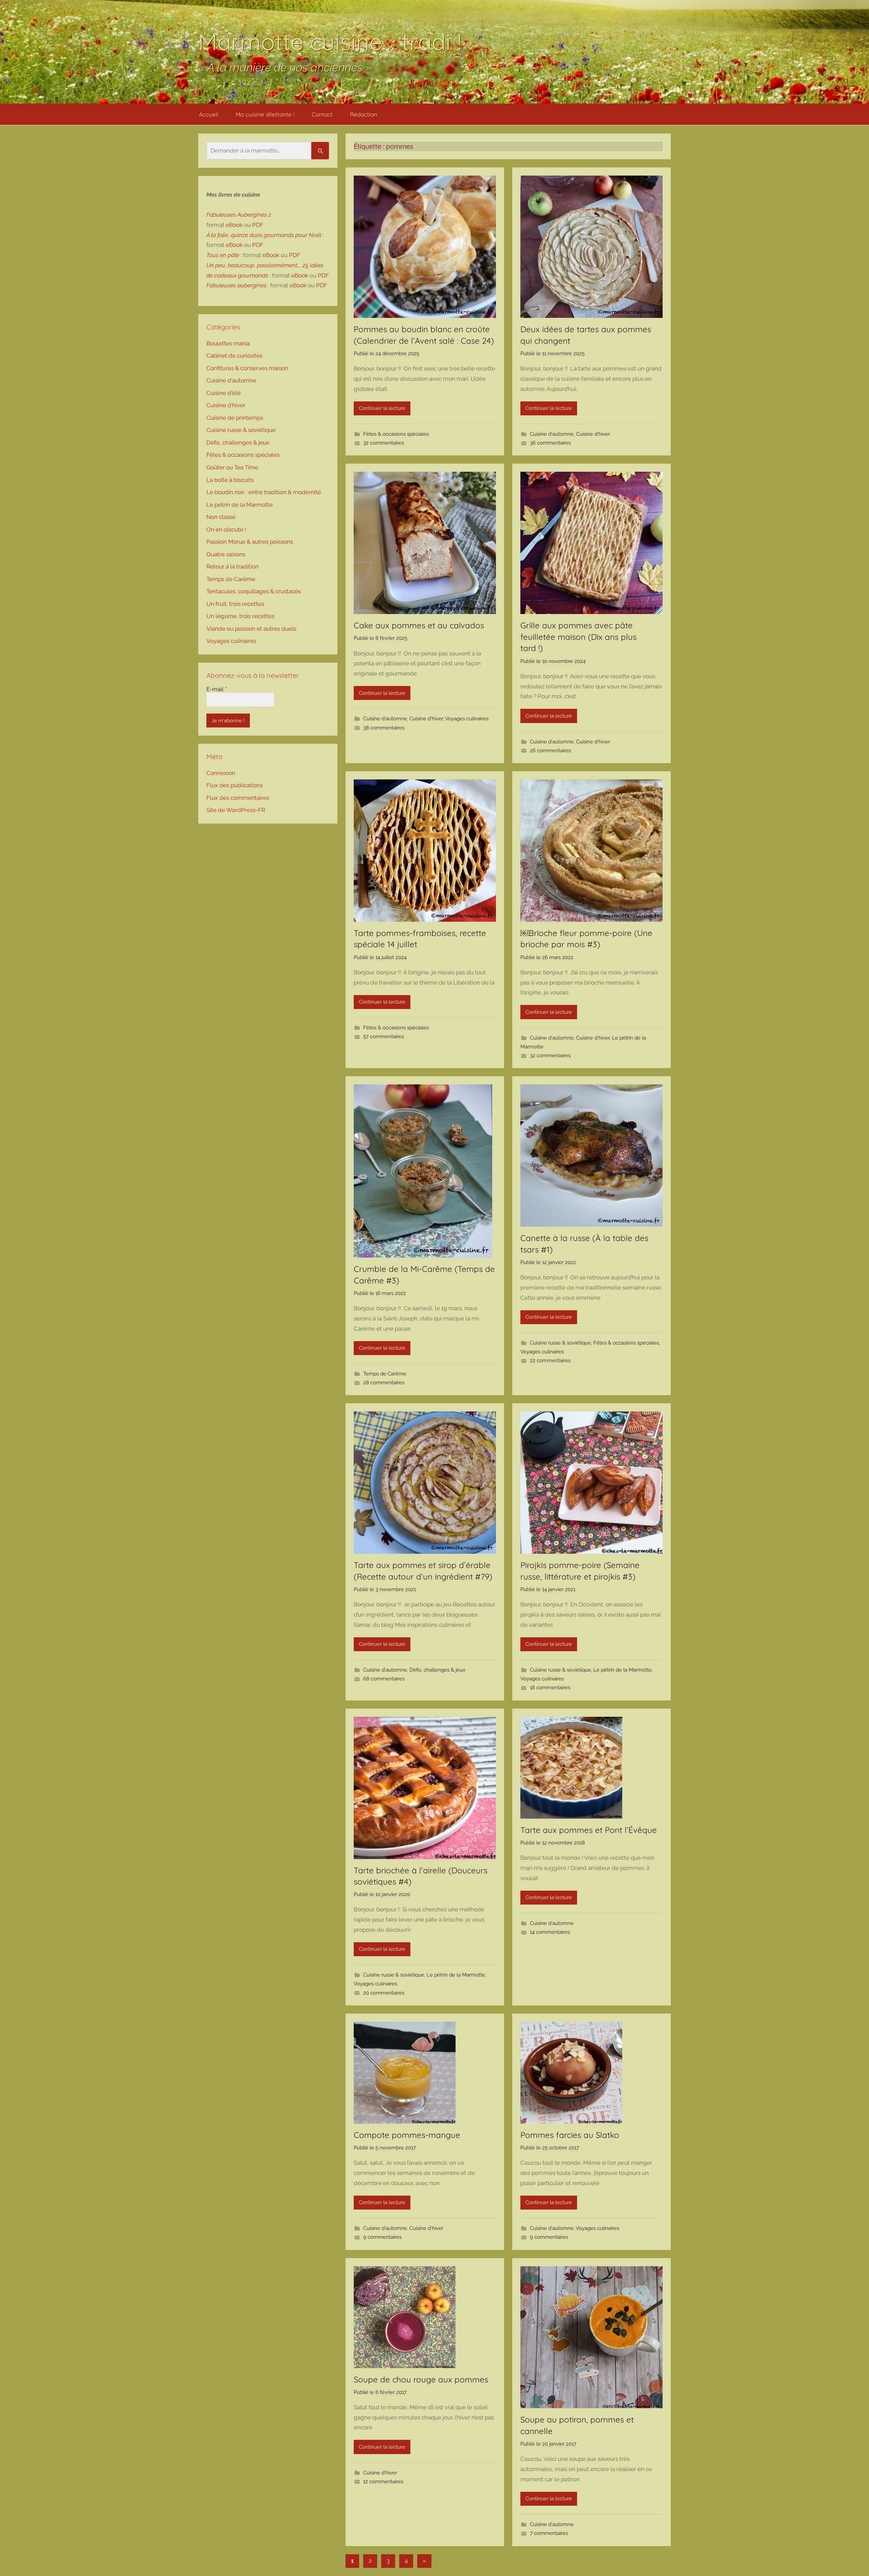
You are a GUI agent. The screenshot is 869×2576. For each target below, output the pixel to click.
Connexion (221, 773)
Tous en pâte (223, 255)
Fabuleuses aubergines (236, 285)
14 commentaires (550, 1932)
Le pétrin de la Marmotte (623, 1670)
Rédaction (364, 114)
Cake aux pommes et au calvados (420, 625)
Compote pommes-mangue (407, 2135)
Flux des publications (235, 785)
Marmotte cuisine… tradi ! (330, 42)
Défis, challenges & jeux (437, 1670)
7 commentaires (549, 2533)
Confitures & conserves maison (247, 368)
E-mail (217, 689)
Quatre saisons (226, 554)
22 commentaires (550, 1361)
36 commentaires (550, 443)
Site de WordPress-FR (236, 810)
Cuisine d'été (224, 393)
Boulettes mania (228, 343)
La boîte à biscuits (230, 480)
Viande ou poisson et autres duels (251, 629)
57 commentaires (384, 1037)
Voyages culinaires (467, 719)
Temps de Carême (385, 1374)
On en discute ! (226, 529)
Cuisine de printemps (235, 418)
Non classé (221, 517)
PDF (258, 225)
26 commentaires (550, 751)
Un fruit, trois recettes (235, 604)
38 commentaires (384, 728)
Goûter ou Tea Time (232, 467)
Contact (322, 114)
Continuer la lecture (382, 408)
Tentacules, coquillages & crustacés (254, 591)
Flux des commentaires (238, 798)
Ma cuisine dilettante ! (265, 114)
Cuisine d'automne (552, 434)
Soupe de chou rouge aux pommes (421, 2379)
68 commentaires (384, 1679)
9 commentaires (382, 2237)
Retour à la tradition (233, 566)
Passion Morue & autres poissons (250, 542)
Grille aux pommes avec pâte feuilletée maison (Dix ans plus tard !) (578, 637)
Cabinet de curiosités (234, 356)
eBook (234, 225)
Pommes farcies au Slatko (570, 2135)
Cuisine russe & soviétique (560, 1343)
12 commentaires (383, 2482)
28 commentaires (384, 1383)
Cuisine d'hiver (593, 434)
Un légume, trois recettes (240, 616)
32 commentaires (384, 443)
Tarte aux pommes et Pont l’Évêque (589, 1830)
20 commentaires (384, 1993)
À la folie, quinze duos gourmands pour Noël (264, 235)
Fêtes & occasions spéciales (396, 434)
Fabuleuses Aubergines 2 (239, 215)
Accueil (209, 114)
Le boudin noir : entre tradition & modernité (264, 492)
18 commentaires (550, 1688)
